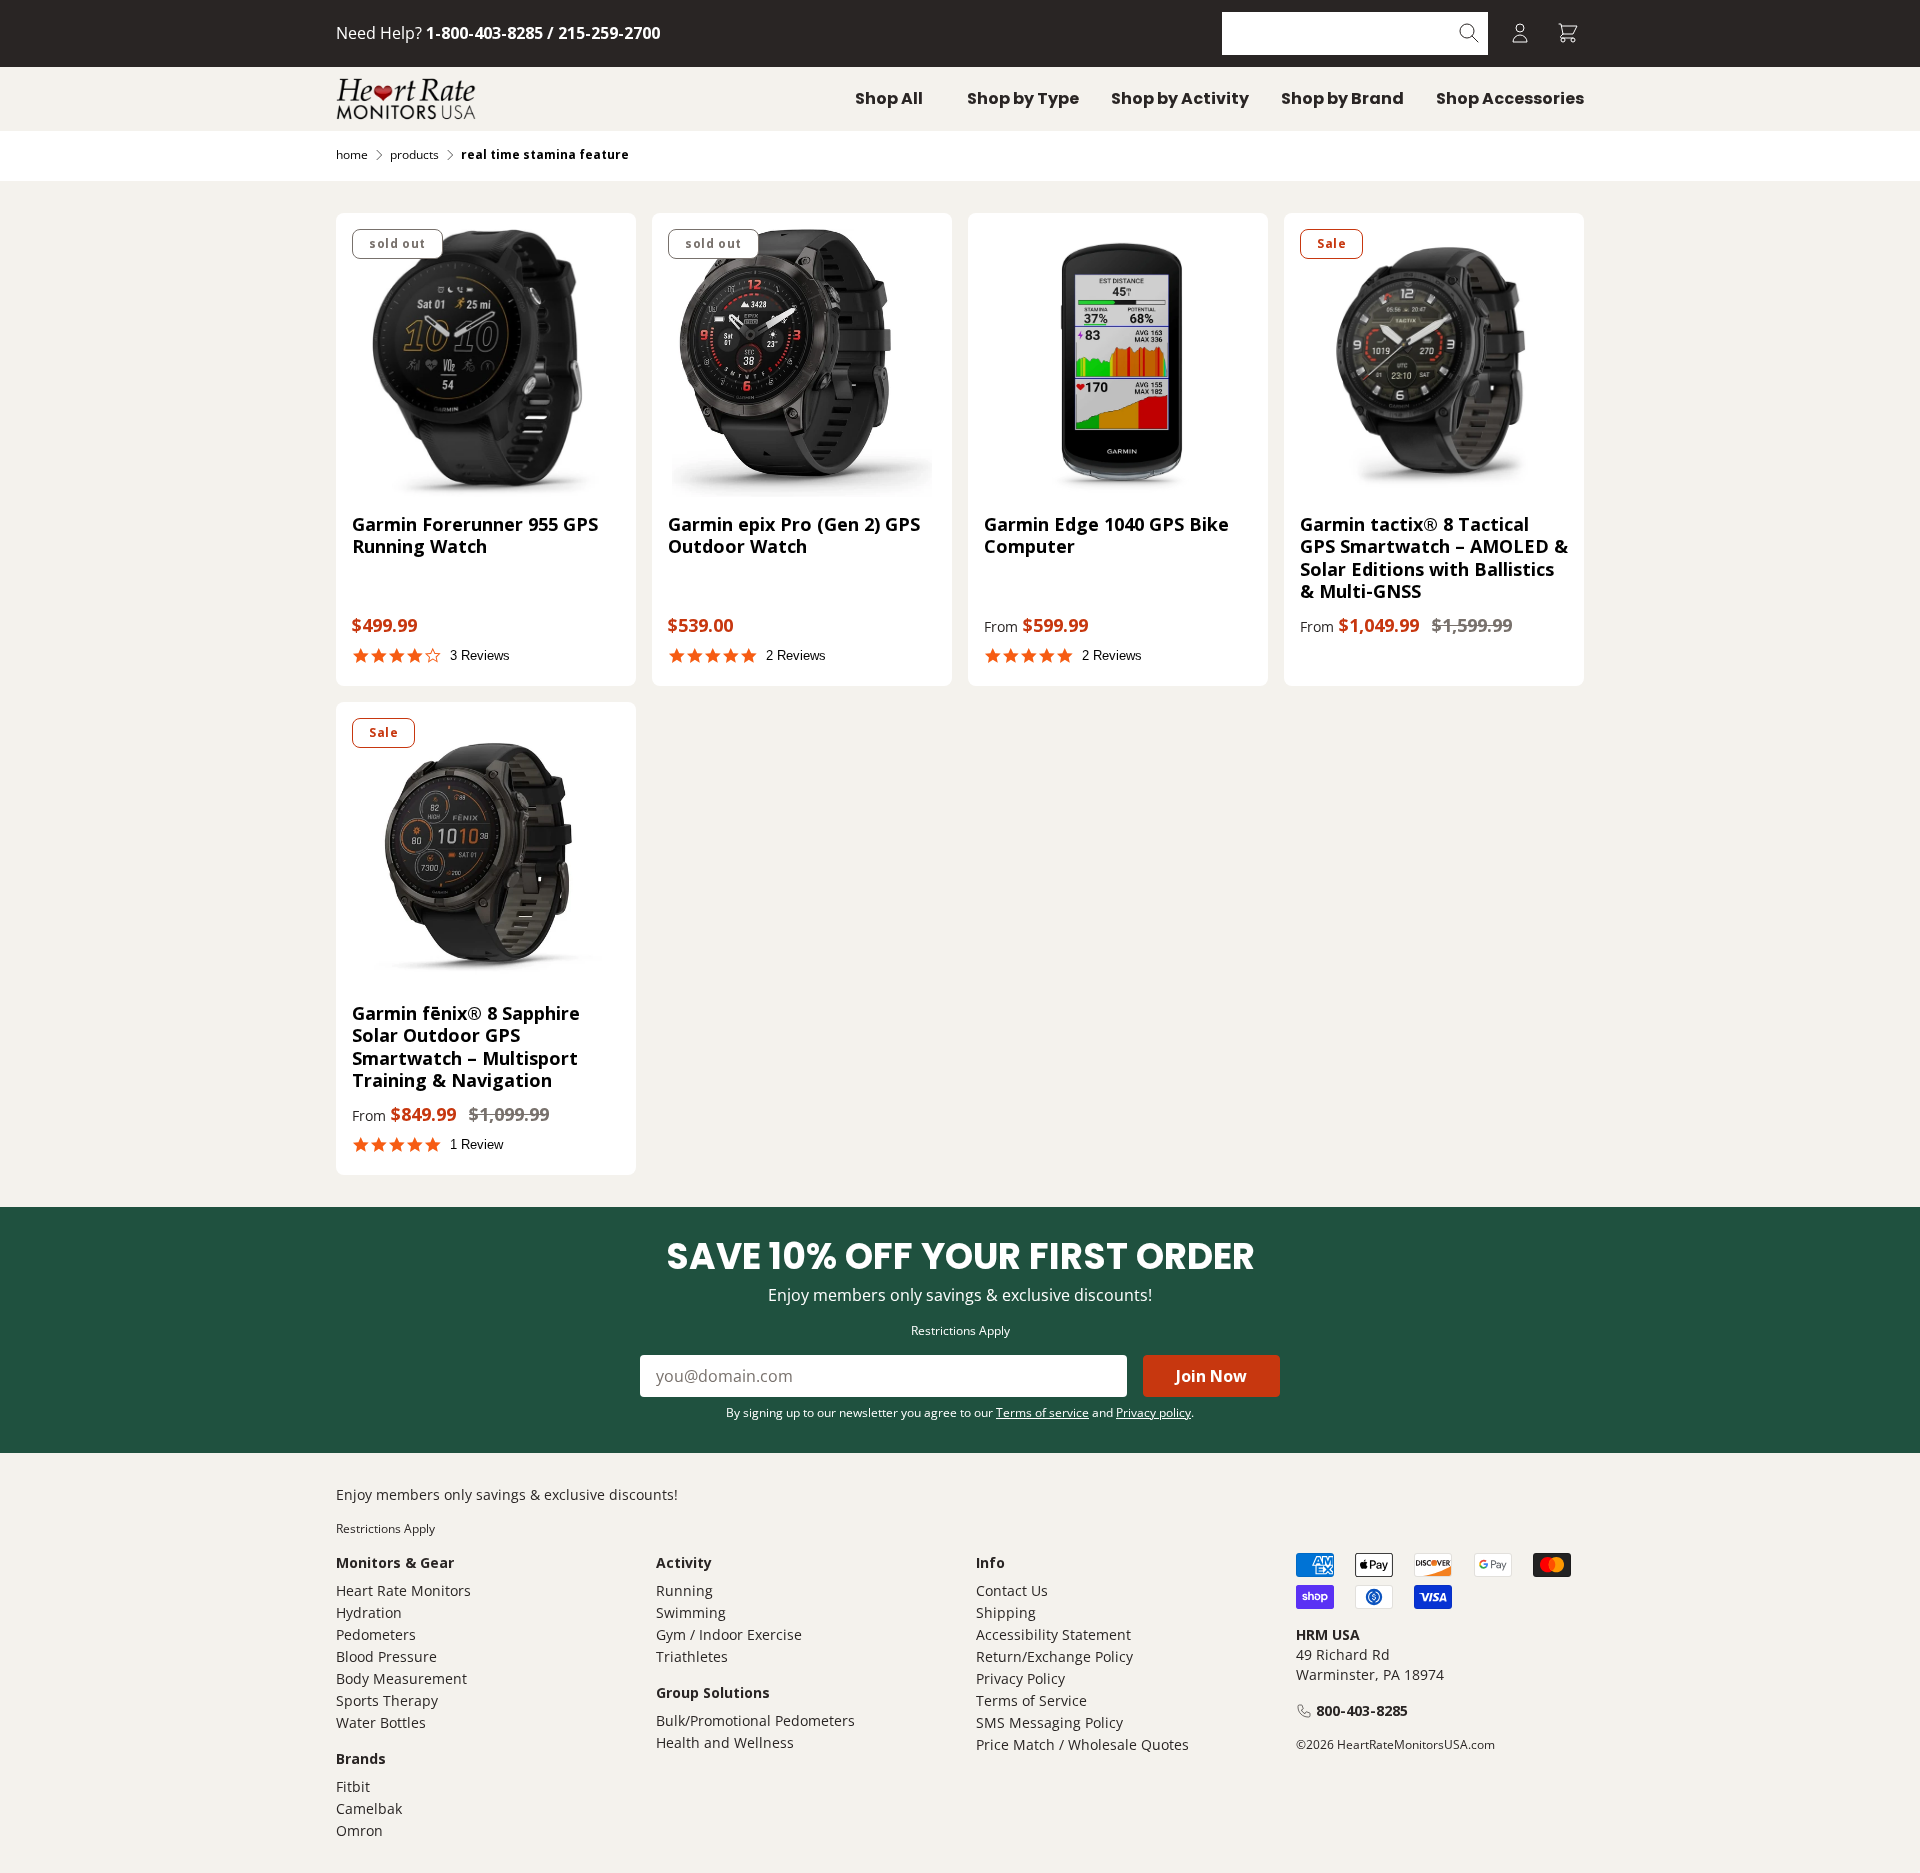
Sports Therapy (387, 1700)
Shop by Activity (1180, 98)
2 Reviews (796, 655)
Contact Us (1012, 1590)
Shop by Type (1023, 98)
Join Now (1211, 1376)
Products (414, 154)
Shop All (889, 98)
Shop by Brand (1342, 98)
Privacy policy (1153, 1412)
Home (352, 154)
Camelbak (369, 1808)
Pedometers (376, 1634)
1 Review (476, 1144)
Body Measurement (401, 1678)
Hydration (369, 1612)
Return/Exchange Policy (1054, 1656)
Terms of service (1042, 1412)
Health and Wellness (725, 1742)
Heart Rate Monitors (403, 1590)
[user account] (1520, 33)
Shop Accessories (1510, 98)
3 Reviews (480, 655)
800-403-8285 (1362, 1710)
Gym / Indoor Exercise (729, 1634)
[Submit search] (1469, 33)
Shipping (1006, 1612)
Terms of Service (1031, 1700)
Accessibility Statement (1053, 1634)
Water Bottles (381, 1722)
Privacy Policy (1020, 1678)
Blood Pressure (386, 1656)
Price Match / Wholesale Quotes (1082, 1744)
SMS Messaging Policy (1049, 1722)
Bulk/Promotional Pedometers (755, 1720)
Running (684, 1590)
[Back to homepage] (406, 99)
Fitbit (353, 1786)
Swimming (691, 1612)
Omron (359, 1830)
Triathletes (692, 1656)
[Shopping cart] (1568, 33)
